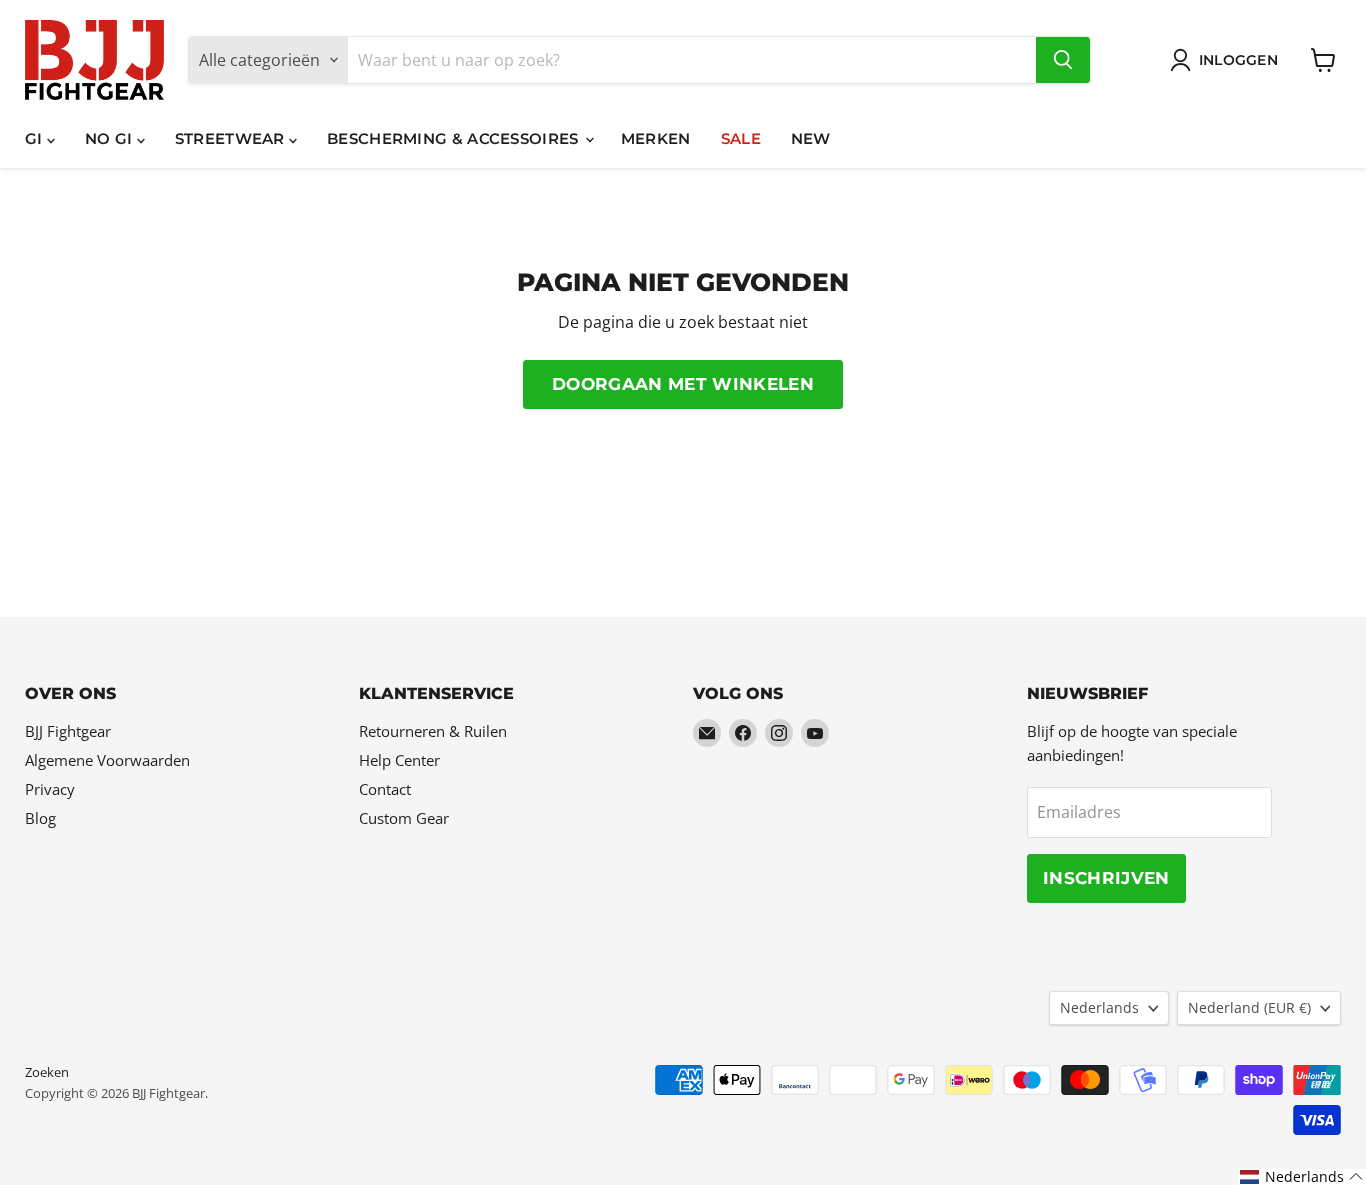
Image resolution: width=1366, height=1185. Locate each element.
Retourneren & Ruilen (433, 731)
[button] (1302, 1177)
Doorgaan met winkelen (683, 384)
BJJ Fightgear (68, 731)
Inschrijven (1106, 878)
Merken (656, 138)
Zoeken (47, 1072)
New (811, 138)
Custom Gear (404, 818)
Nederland (1249, 1007)
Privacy (50, 789)
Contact (385, 789)
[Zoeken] (1063, 60)
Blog (40, 818)
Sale (741, 138)
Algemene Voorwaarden (107, 760)
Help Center (399, 760)
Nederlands (1099, 1007)
